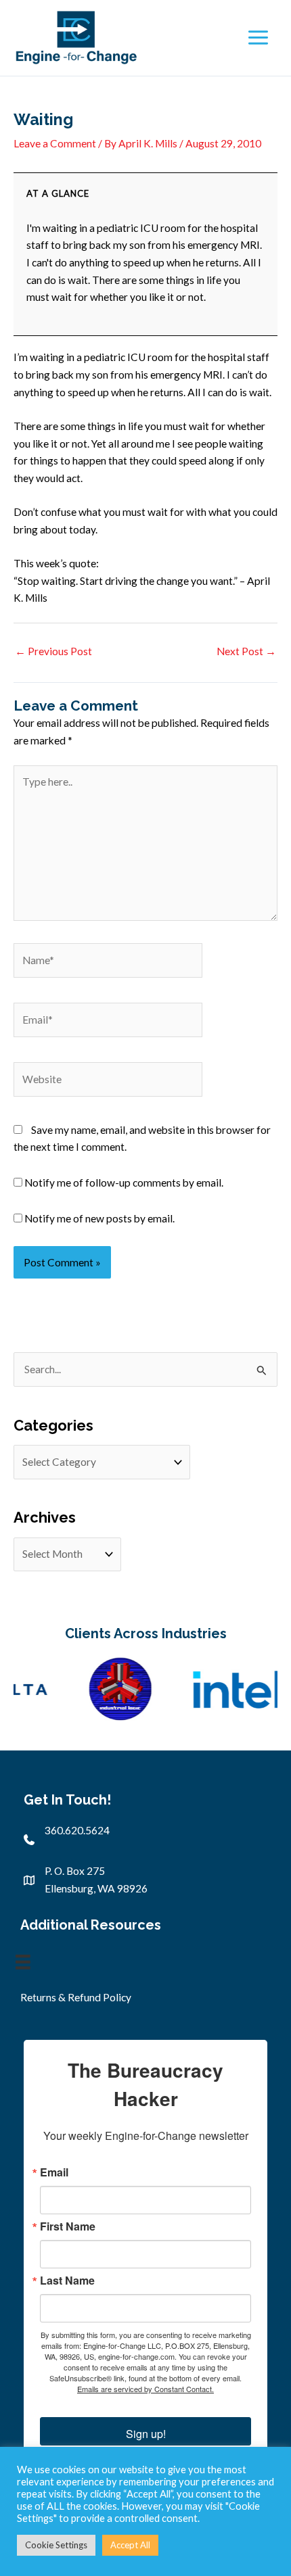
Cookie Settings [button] (56, 2545)
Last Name (67, 2281)
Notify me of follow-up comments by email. (124, 1183)
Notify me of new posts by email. (99, 1218)
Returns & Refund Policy (76, 1997)
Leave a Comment (55, 143)
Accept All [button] (130, 2545)
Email (54, 2172)
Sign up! (146, 2434)
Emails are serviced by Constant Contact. (145, 2389)
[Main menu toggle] (258, 38)
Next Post (246, 651)
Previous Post (53, 651)
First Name (68, 2226)
